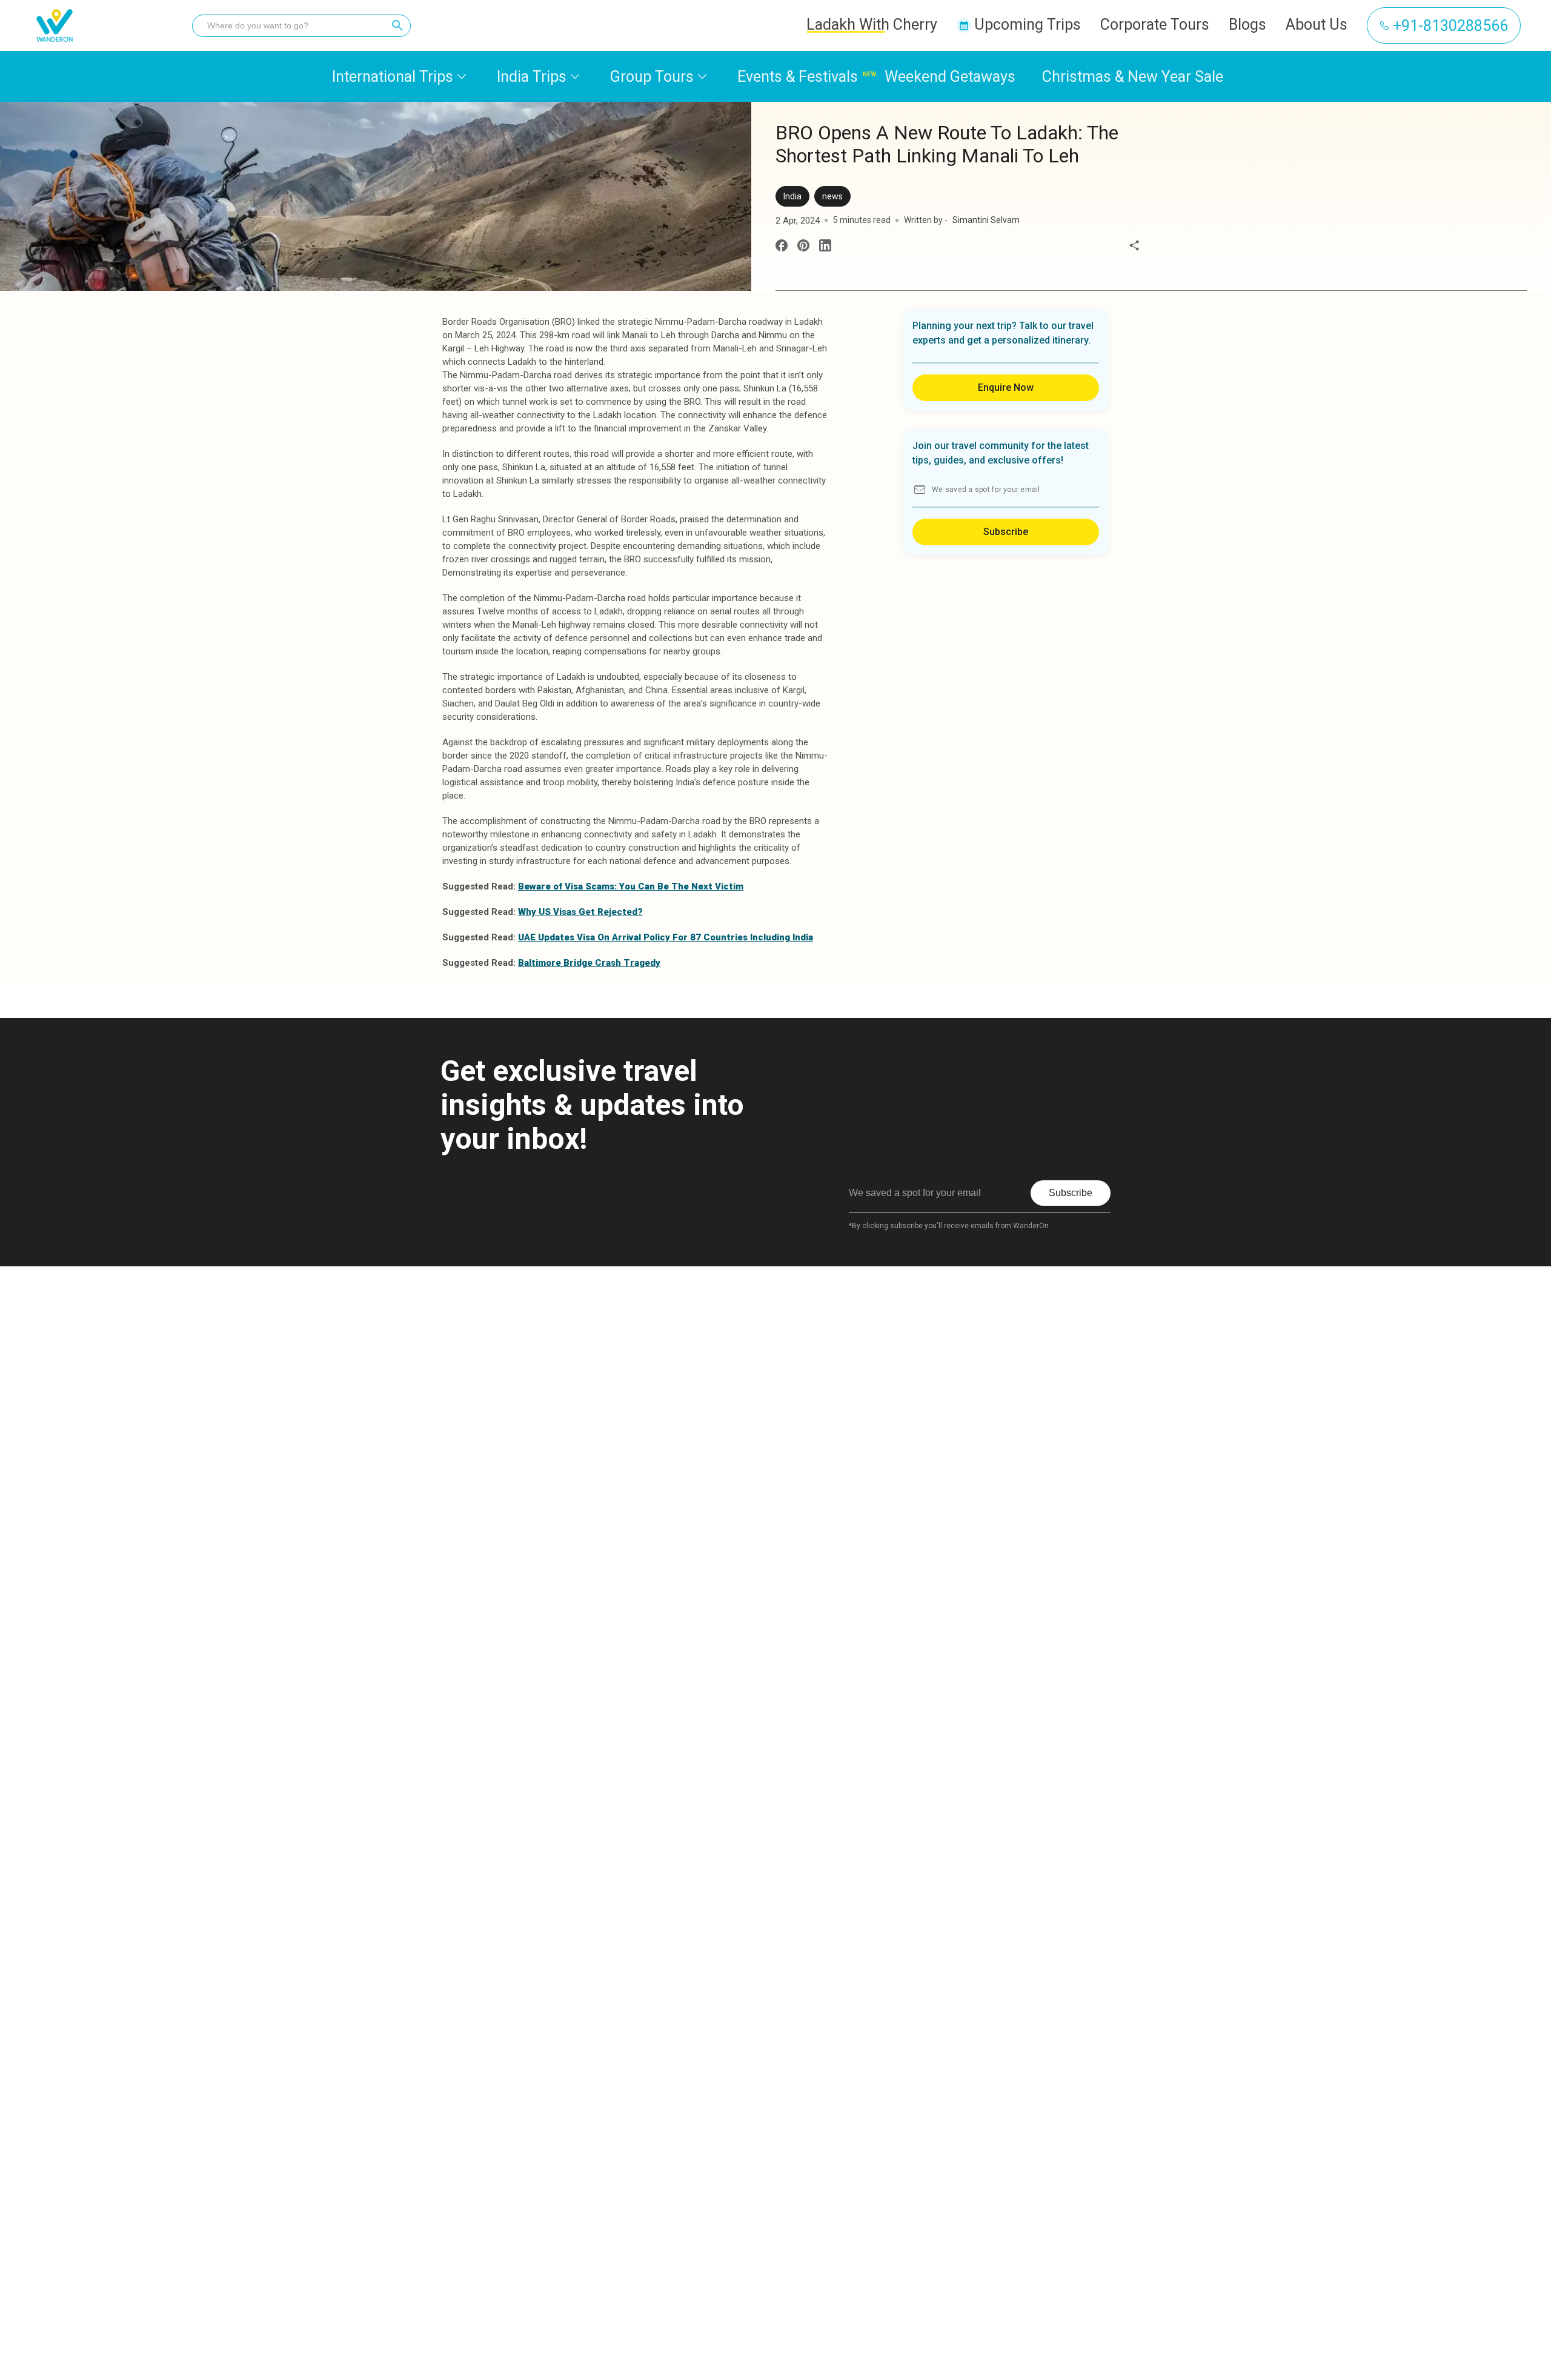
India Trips (532, 77)
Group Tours (652, 77)
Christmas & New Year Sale (1133, 77)
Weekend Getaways (950, 77)
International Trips (393, 77)
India (792, 196)
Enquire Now (1006, 387)
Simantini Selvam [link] (986, 220)
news (832, 196)
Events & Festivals (798, 77)
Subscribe (1006, 532)
